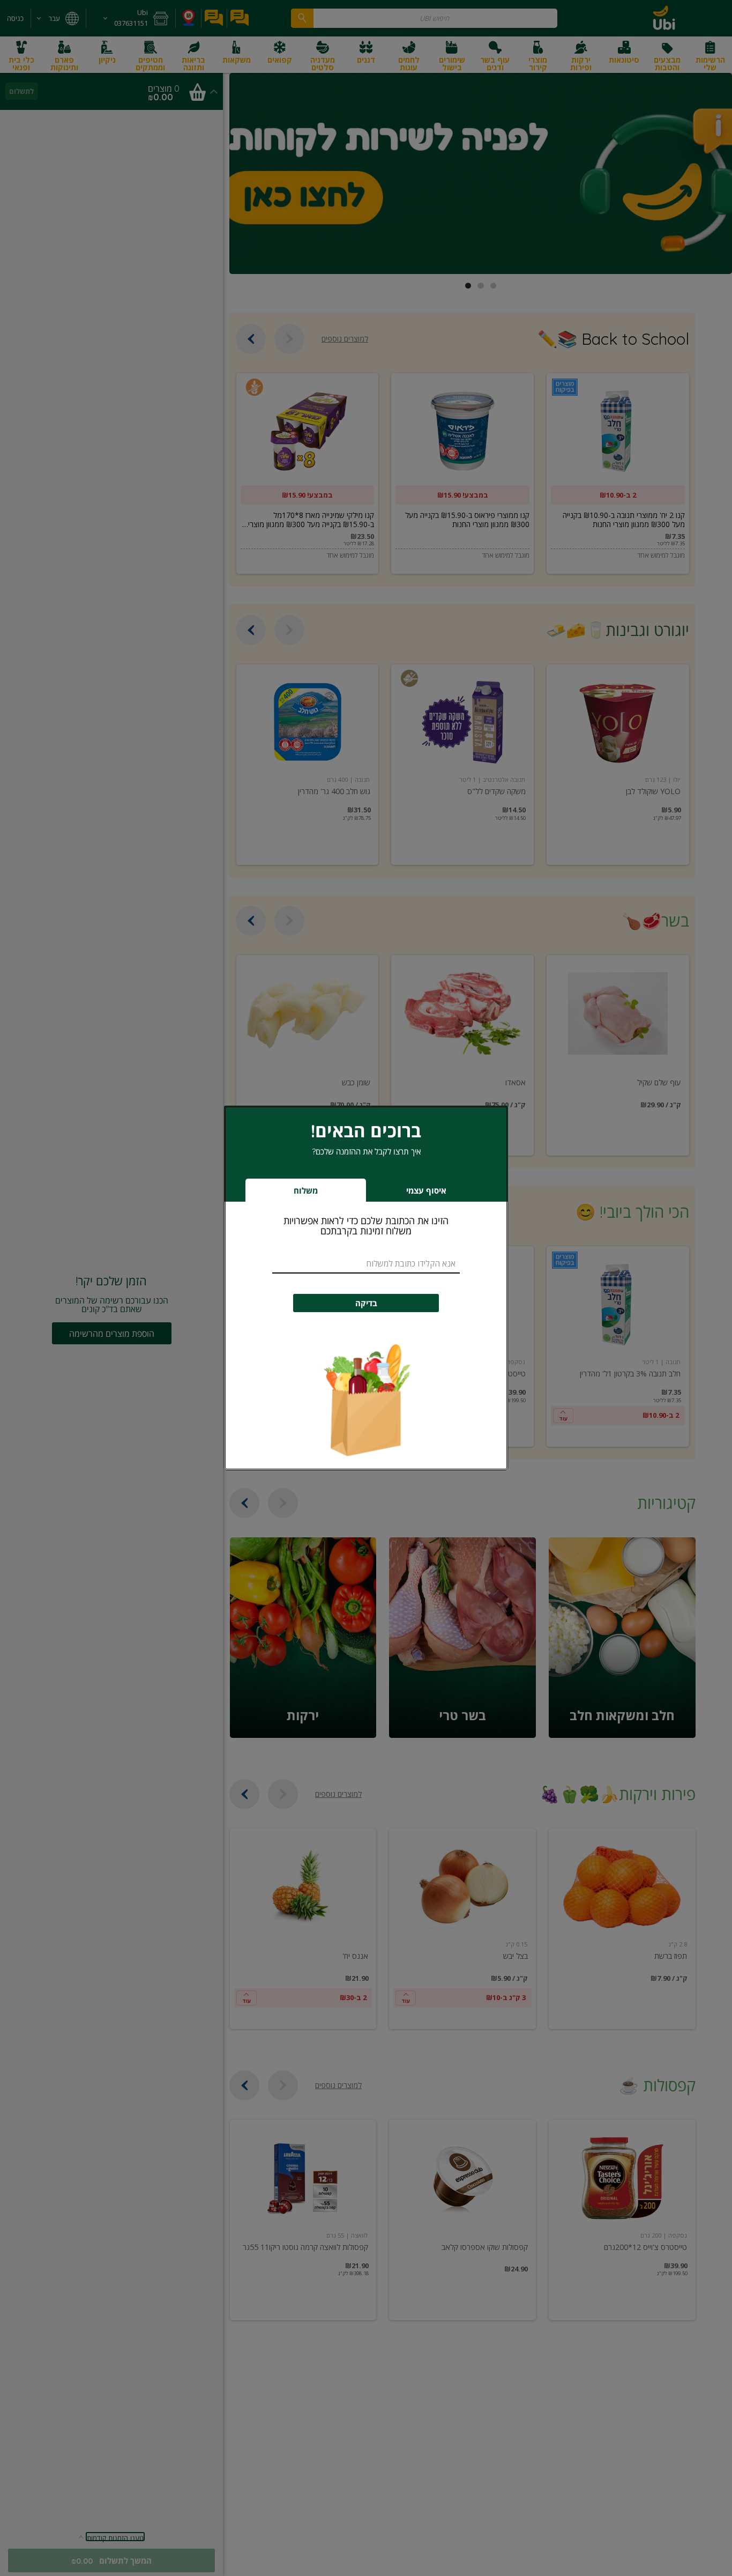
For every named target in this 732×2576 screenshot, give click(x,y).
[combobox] (366, 1264)
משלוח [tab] (306, 1191)
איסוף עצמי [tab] (410, 1193)
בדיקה (366, 1303)
